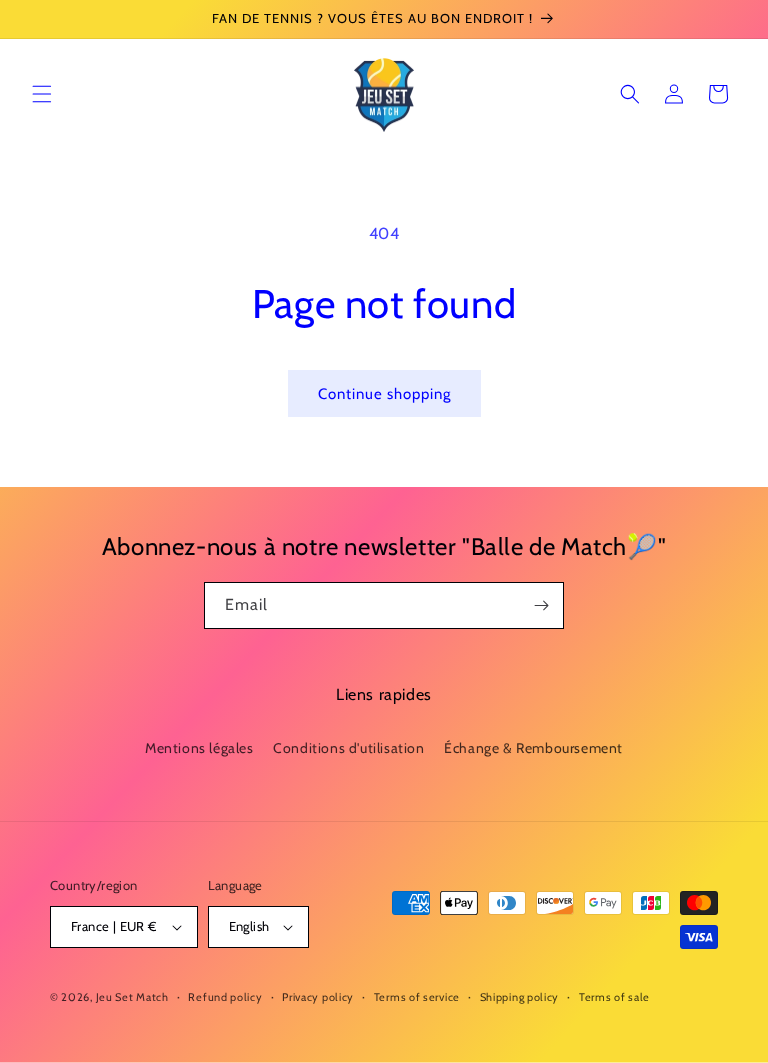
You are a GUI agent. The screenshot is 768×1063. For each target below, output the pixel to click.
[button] (42, 94)
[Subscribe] (541, 605)
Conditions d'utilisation (348, 748)
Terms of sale (614, 997)
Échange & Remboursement (533, 748)
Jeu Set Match (132, 997)
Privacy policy (318, 997)
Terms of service (417, 997)
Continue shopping (384, 394)
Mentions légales (199, 748)
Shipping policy (520, 997)
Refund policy (225, 997)
